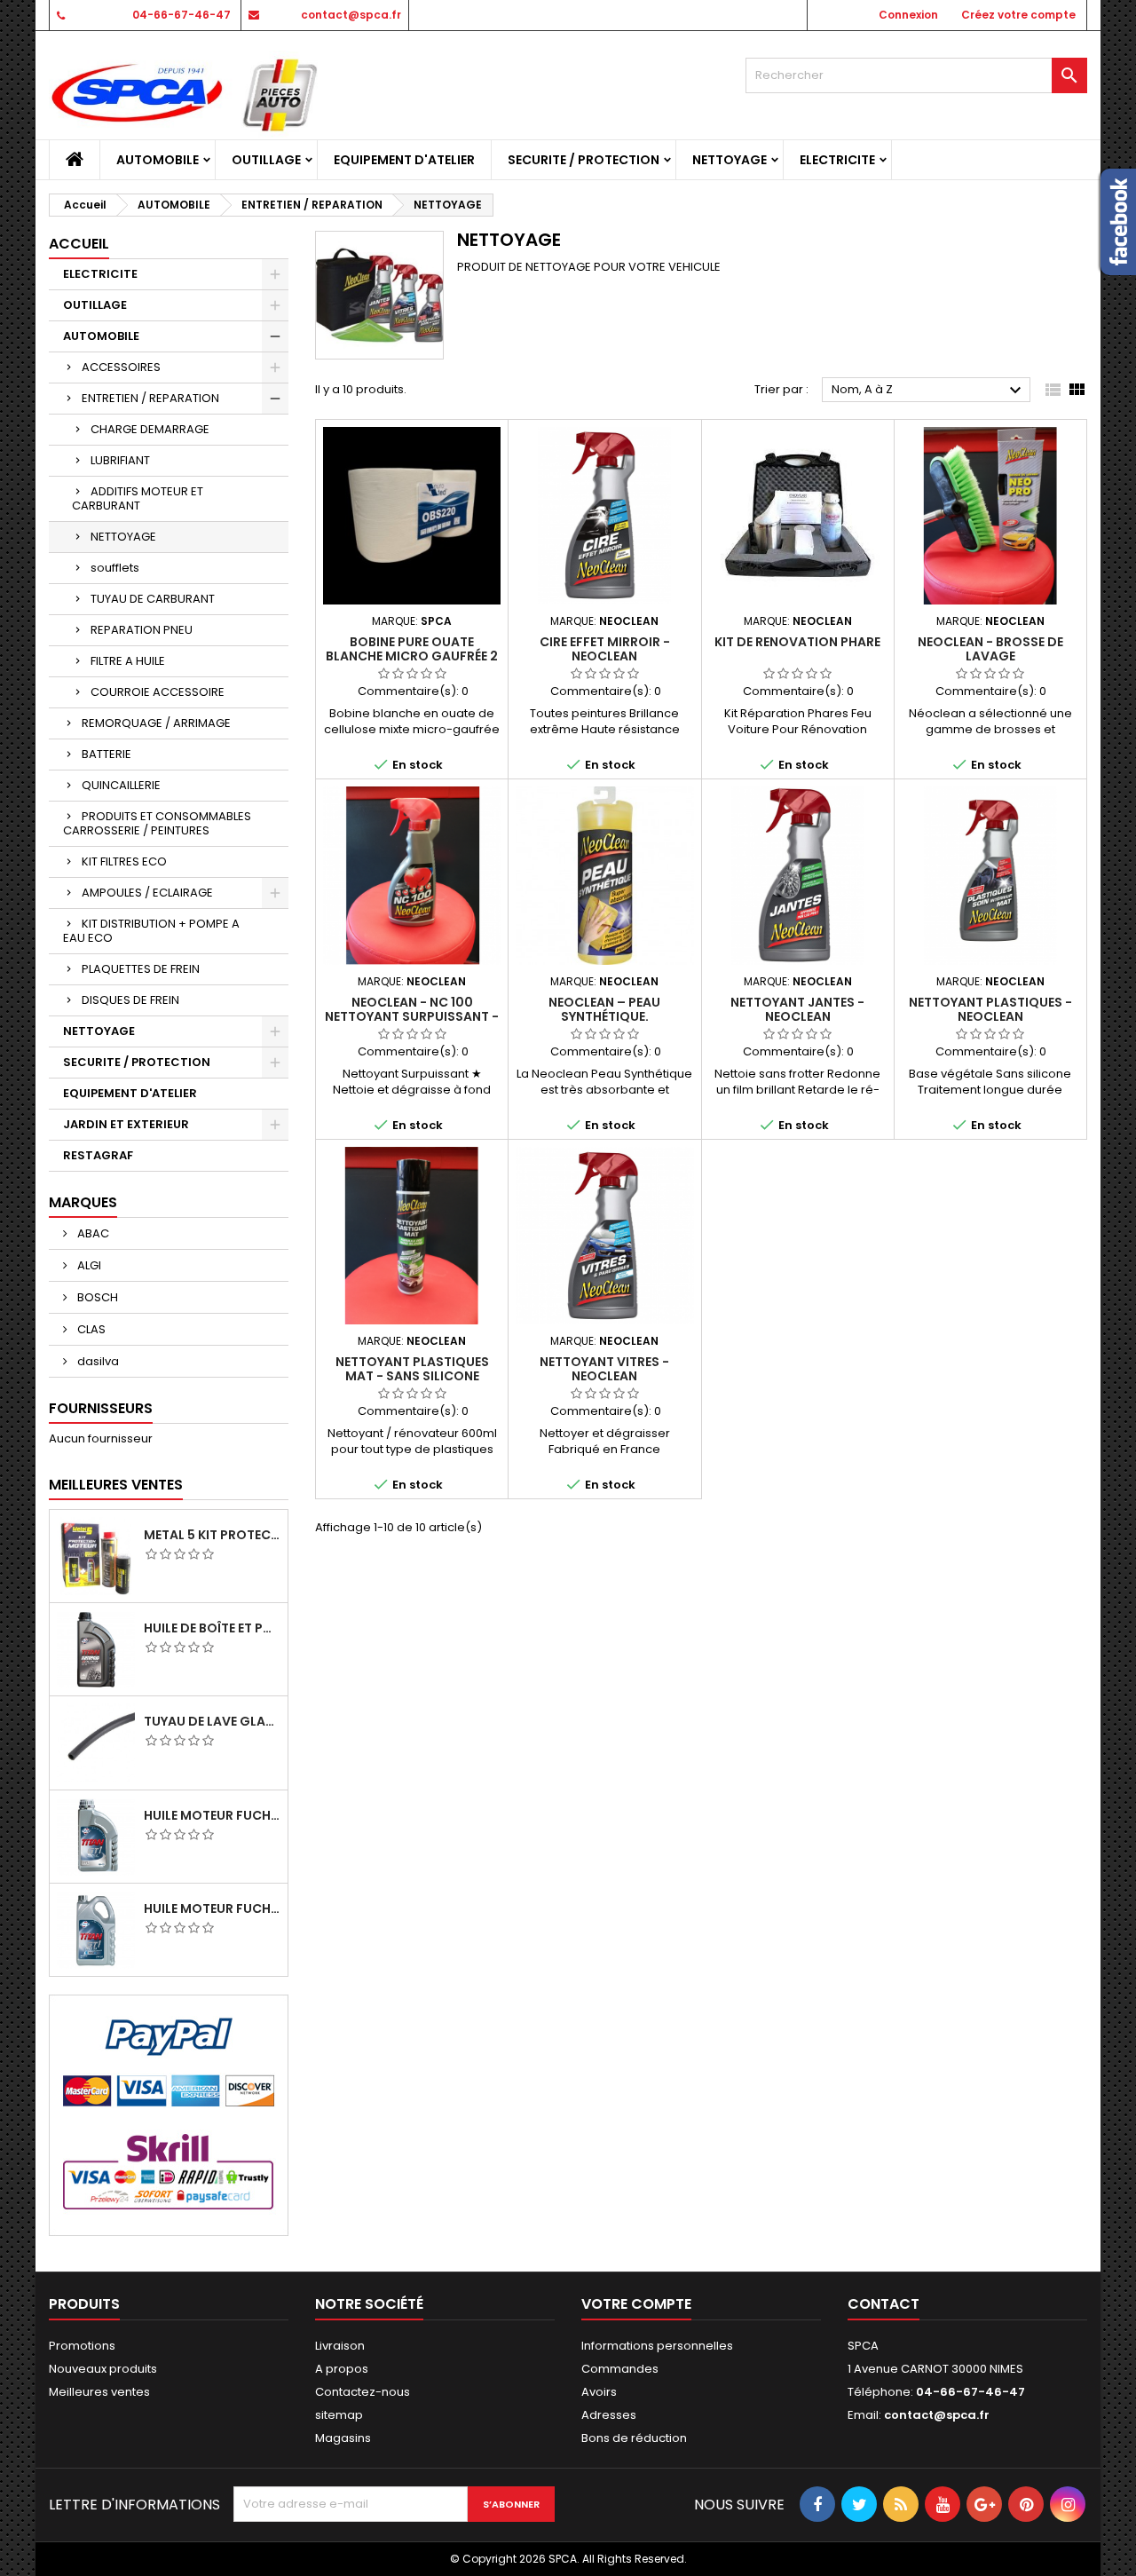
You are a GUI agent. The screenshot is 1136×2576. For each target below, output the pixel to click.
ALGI (88, 1265)
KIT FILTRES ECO (124, 861)
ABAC (92, 1233)
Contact (884, 2304)
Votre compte (636, 2304)
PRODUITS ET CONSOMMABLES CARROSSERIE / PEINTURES (157, 823)
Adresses (609, 2415)
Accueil (79, 244)
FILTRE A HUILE (128, 661)
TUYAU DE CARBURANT (153, 599)
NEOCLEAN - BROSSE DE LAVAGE (990, 649)
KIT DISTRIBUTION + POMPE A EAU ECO (151, 931)
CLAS (90, 1329)
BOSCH (96, 1297)
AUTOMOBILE (158, 160)
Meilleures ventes (99, 2392)
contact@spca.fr (351, 15)
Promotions (82, 2346)
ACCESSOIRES (121, 367)
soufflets (115, 568)
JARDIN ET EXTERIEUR (126, 1124)
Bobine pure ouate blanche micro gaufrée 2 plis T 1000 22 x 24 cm (412, 656)
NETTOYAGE (730, 160)
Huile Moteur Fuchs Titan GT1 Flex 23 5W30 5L (212, 1908)
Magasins (343, 2438)
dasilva (97, 1361)
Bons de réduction (634, 2438)
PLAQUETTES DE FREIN (141, 969)
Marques (83, 1202)
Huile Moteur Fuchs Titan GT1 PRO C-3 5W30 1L (212, 1815)
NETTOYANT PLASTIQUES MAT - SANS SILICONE (412, 1369)
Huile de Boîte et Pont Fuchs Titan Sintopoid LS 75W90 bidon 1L (212, 1628)
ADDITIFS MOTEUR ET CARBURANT (138, 498)
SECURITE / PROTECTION (584, 160)
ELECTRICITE (837, 160)
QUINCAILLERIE (121, 785)
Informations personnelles (657, 2346)
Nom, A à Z (929, 391)
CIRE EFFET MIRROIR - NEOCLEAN (605, 649)
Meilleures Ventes (116, 1485)
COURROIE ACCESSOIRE (158, 692)
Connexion (908, 15)
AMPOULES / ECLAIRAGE (147, 893)
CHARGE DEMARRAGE (150, 429)
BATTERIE (106, 754)
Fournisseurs (101, 1408)
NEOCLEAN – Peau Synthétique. (604, 1009)
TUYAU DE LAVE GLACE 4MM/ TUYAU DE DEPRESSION (212, 1721)
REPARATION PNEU (142, 630)
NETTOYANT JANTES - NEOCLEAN (797, 1009)
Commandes (620, 2369)
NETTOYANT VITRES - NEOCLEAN (604, 1369)
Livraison (340, 2346)
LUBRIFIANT (120, 460)
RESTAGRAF (98, 1155)
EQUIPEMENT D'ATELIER (404, 160)
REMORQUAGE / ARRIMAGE (156, 723)
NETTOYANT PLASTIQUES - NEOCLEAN (990, 1009)
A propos (342, 2369)
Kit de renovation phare (797, 642)
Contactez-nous (363, 2392)
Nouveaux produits (103, 2369)
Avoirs (599, 2392)
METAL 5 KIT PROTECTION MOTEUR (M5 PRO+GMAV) (212, 1535)
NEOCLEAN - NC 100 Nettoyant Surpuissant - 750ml (412, 1016)
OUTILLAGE (266, 160)
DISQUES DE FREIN (130, 1000)
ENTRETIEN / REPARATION (150, 398)
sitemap (339, 2415)
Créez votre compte (1018, 15)
